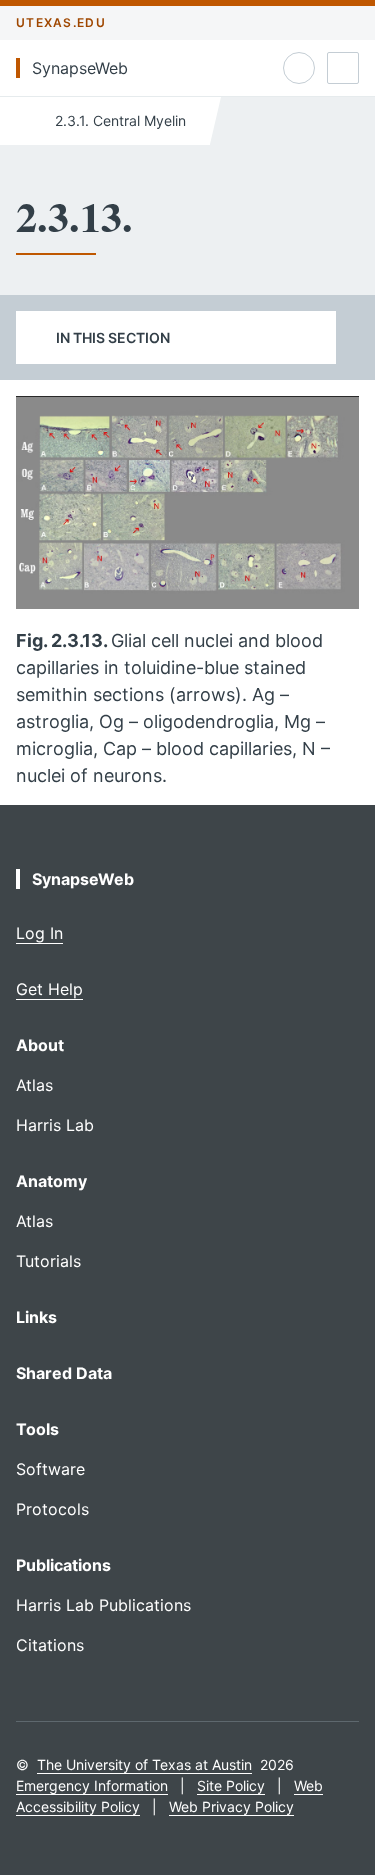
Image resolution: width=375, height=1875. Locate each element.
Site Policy (231, 1785)
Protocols (52, 1509)
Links (36, 1317)
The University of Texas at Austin (144, 1764)
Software (50, 1469)
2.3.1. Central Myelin (118, 120)
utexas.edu (61, 22)
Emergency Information (92, 1785)
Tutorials (48, 1261)
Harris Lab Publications (103, 1605)
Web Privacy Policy (231, 1806)
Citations (50, 1645)
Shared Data (64, 1373)
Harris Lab (55, 1125)
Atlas (34, 1085)
